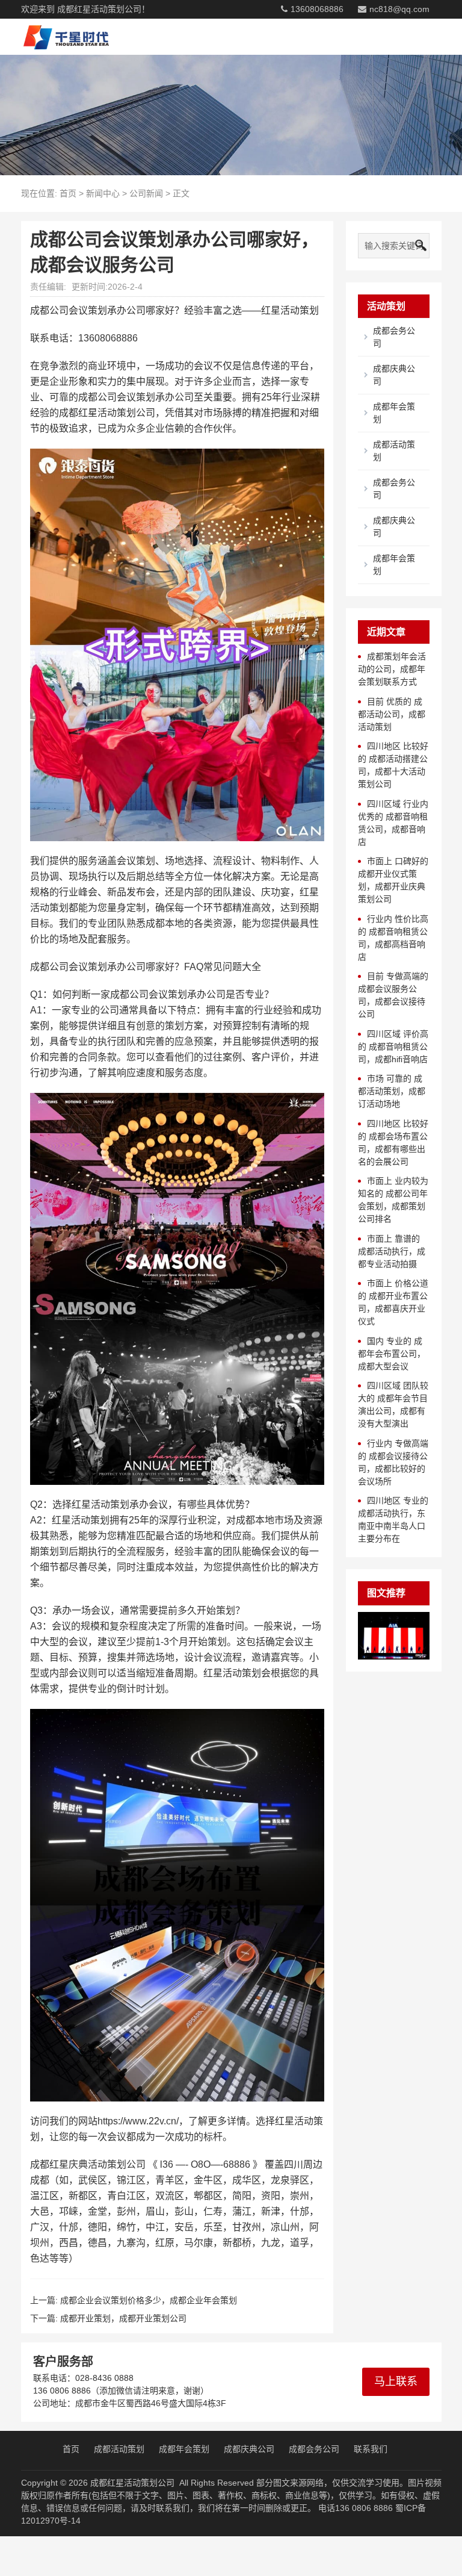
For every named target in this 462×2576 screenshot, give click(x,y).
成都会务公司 (314, 2449)
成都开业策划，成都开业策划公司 (123, 2318)
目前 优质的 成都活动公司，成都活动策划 (392, 714)
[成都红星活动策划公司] (62, 37)
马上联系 (396, 2382)
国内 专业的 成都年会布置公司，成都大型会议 (392, 1354)
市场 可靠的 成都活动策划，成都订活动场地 (392, 1091)
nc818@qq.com (399, 9)
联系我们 (371, 2449)
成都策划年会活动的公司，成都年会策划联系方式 (392, 669)
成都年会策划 (184, 2449)
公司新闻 (146, 193)
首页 (68, 193)
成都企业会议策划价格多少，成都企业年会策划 (149, 2300)
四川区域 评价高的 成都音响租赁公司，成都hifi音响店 (393, 1047)
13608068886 (317, 9)
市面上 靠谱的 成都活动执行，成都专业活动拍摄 (392, 1251)
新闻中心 (103, 193)
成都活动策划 (119, 2449)
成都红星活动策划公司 (132, 2483)
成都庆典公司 (249, 2449)
